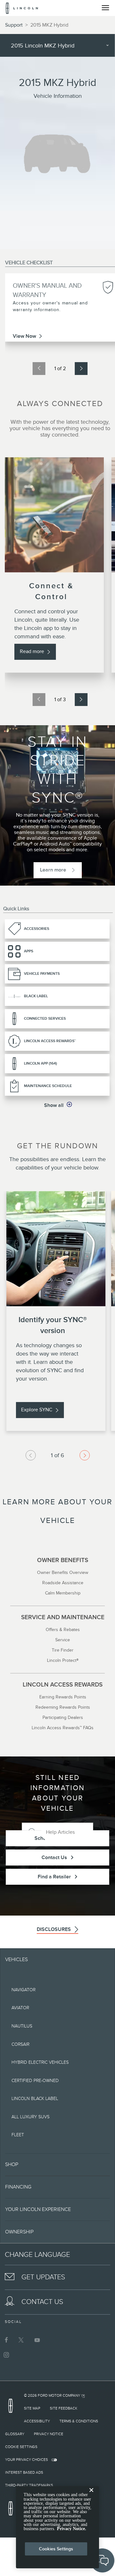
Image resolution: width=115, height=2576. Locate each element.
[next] (81, 369)
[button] (58, 1105)
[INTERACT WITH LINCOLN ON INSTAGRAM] (6, 2355)
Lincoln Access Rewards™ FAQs (63, 1728)
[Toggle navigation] (105, 8)
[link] (40, 929)
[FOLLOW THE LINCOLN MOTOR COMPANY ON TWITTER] (22, 2340)
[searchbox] (67, 1832)
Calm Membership (63, 1593)
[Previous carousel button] (31, 1455)
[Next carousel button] (85, 1455)
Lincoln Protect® (63, 1660)
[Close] (91, 2495)
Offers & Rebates (63, 1629)
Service (63, 1640)
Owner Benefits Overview (63, 1572)
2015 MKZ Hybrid (49, 25)
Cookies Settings (56, 2549)
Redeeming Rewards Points (63, 1707)
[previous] (39, 369)
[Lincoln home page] (12, 2408)
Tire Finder (63, 1650)
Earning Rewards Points (63, 1697)
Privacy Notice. (72, 2529)
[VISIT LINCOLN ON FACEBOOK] (6, 2340)
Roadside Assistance (63, 1583)
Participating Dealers (63, 1717)
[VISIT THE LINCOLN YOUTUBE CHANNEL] (37, 2340)
